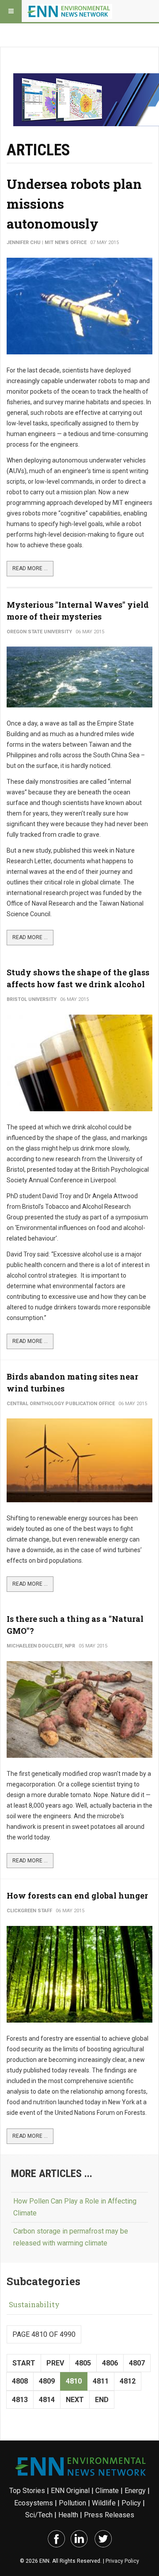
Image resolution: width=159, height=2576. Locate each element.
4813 (20, 2400)
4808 (20, 2381)
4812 (128, 2381)
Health (68, 2515)
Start (24, 2363)
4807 (137, 2363)
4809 (47, 2381)
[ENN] (70, 11)
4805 (83, 2363)
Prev (55, 2363)
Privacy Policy (122, 2561)
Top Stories (27, 2491)
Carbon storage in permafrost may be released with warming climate (71, 2237)
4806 (110, 2363)
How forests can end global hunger (77, 1895)
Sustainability (34, 2304)
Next (75, 2400)
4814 (47, 2400)
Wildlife (104, 2503)
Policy (131, 2503)
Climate (107, 2491)
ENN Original (70, 2491)
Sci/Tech (39, 2515)
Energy (135, 2491)
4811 (101, 2381)
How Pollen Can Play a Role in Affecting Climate (75, 2207)
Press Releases (109, 2515)
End (102, 2400)
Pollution (72, 2503)
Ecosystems (34, 2503)
